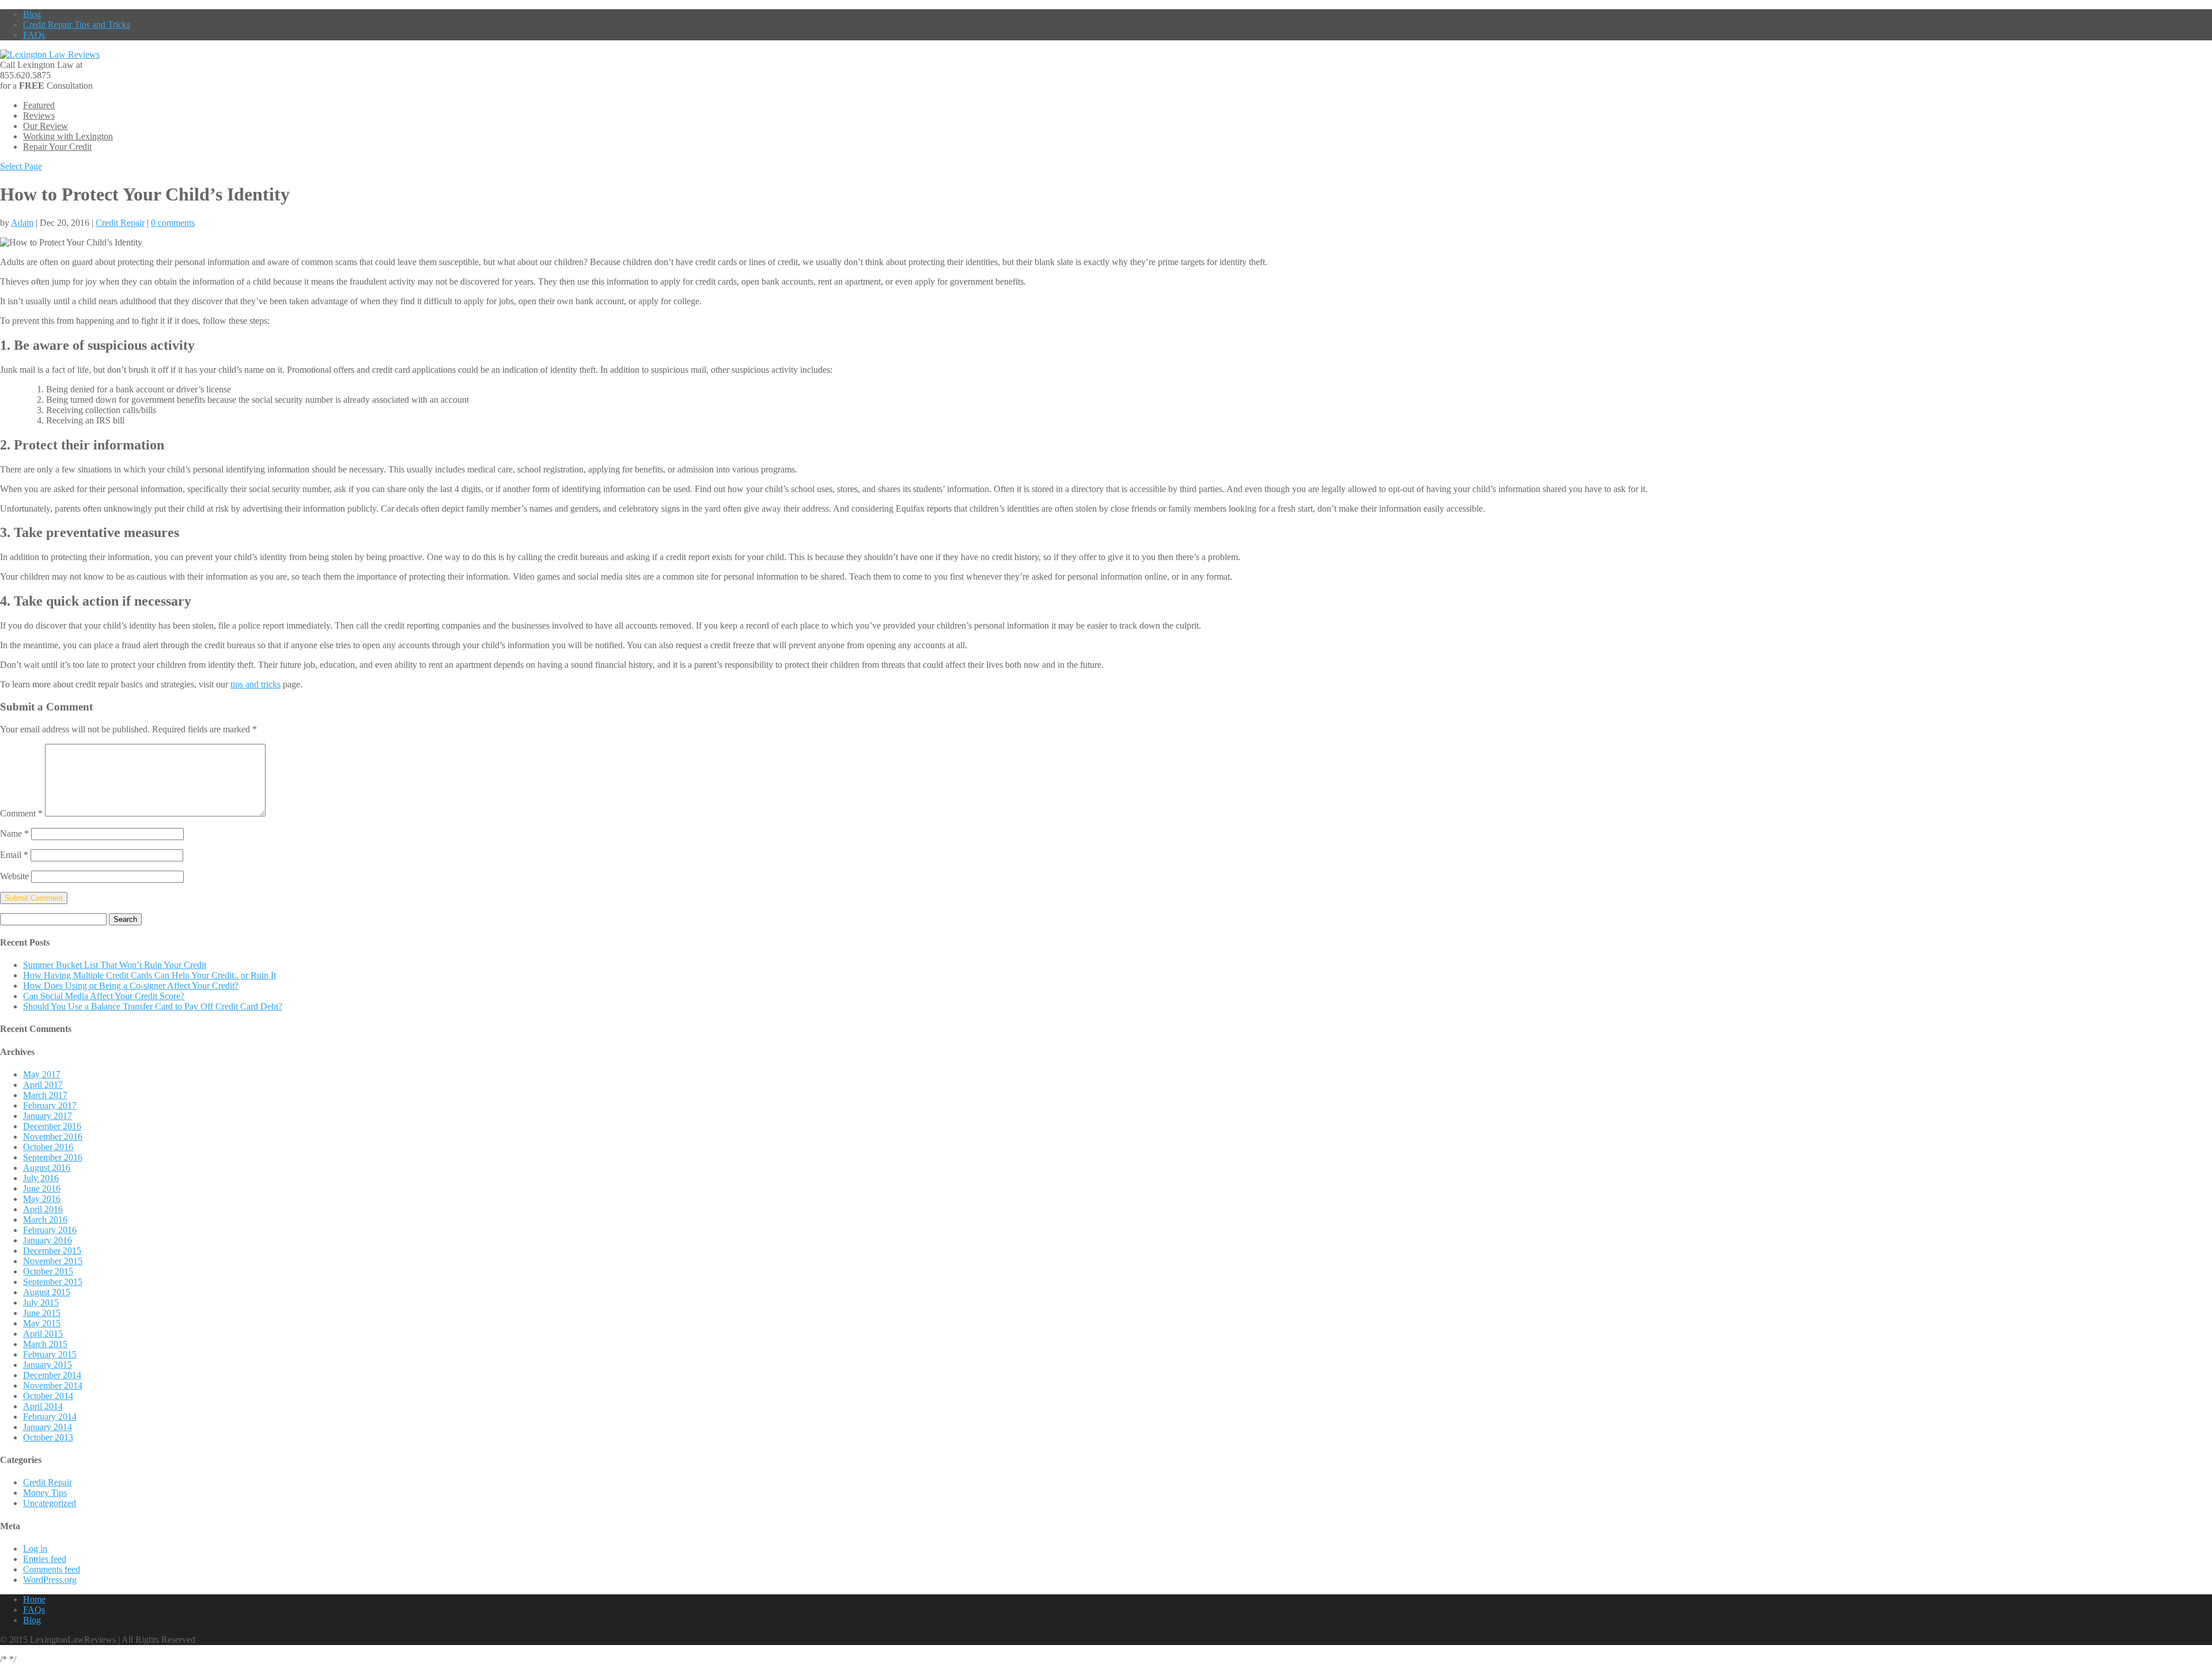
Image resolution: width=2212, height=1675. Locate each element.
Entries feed (45, 1559)
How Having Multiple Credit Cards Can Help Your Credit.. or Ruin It (149, 975)
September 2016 (53, 1157)
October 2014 (48, 1396)
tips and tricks (255, 684)
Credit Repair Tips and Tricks (77, 24)
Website (14, 876)
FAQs (34, 35)
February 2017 (50, 1105)
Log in (35, 1549)
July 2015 (41, 1302)
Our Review (46, 126)
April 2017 (43, 1085)
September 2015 (53, 1282)
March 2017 (45, 1095)
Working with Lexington (68, 136)
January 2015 (48, 1365)
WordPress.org (50, 1580)
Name (14, 833)
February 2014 (50, 1417)
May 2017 (42, 1074)
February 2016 (50, 1230)
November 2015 (53, 1261)
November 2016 (53, 1137)
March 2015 (45, 1344)
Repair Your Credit (57, 147)
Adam (22, 223)
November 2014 (53, 1385)
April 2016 (43, 1209)
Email (14, 855)
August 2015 (47, 1292)
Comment (21, 813)
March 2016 (45, 1220)
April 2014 (43, 1406)
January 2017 (48, 1116)
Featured (39, 105)
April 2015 (43, 1334)
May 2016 (42, 1199)
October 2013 (48, 1437)
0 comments (173, 223)
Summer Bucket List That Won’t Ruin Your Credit (115, 965)
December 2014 (52, 1375)
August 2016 (47, 1168)
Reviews (39, 116)
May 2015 (42, 1323)
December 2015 (52, 1251)
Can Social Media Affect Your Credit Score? (104, 996)
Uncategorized (50, 1503)
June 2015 (42, 1313)
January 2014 (48, 1427)
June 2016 (42, 1188)
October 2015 (48, 1271)
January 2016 (48, 1240)
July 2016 (41, 1178)
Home (34, 1599)
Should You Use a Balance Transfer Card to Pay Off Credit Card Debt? (153, 1006)
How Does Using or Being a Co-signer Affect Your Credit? (131, 986)
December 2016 (52, 1126)
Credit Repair (120, 223)
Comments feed (52, 1569)
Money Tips (45, 1493)
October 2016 (48, 1147)
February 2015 (50, 1354)
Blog (32, 14)
